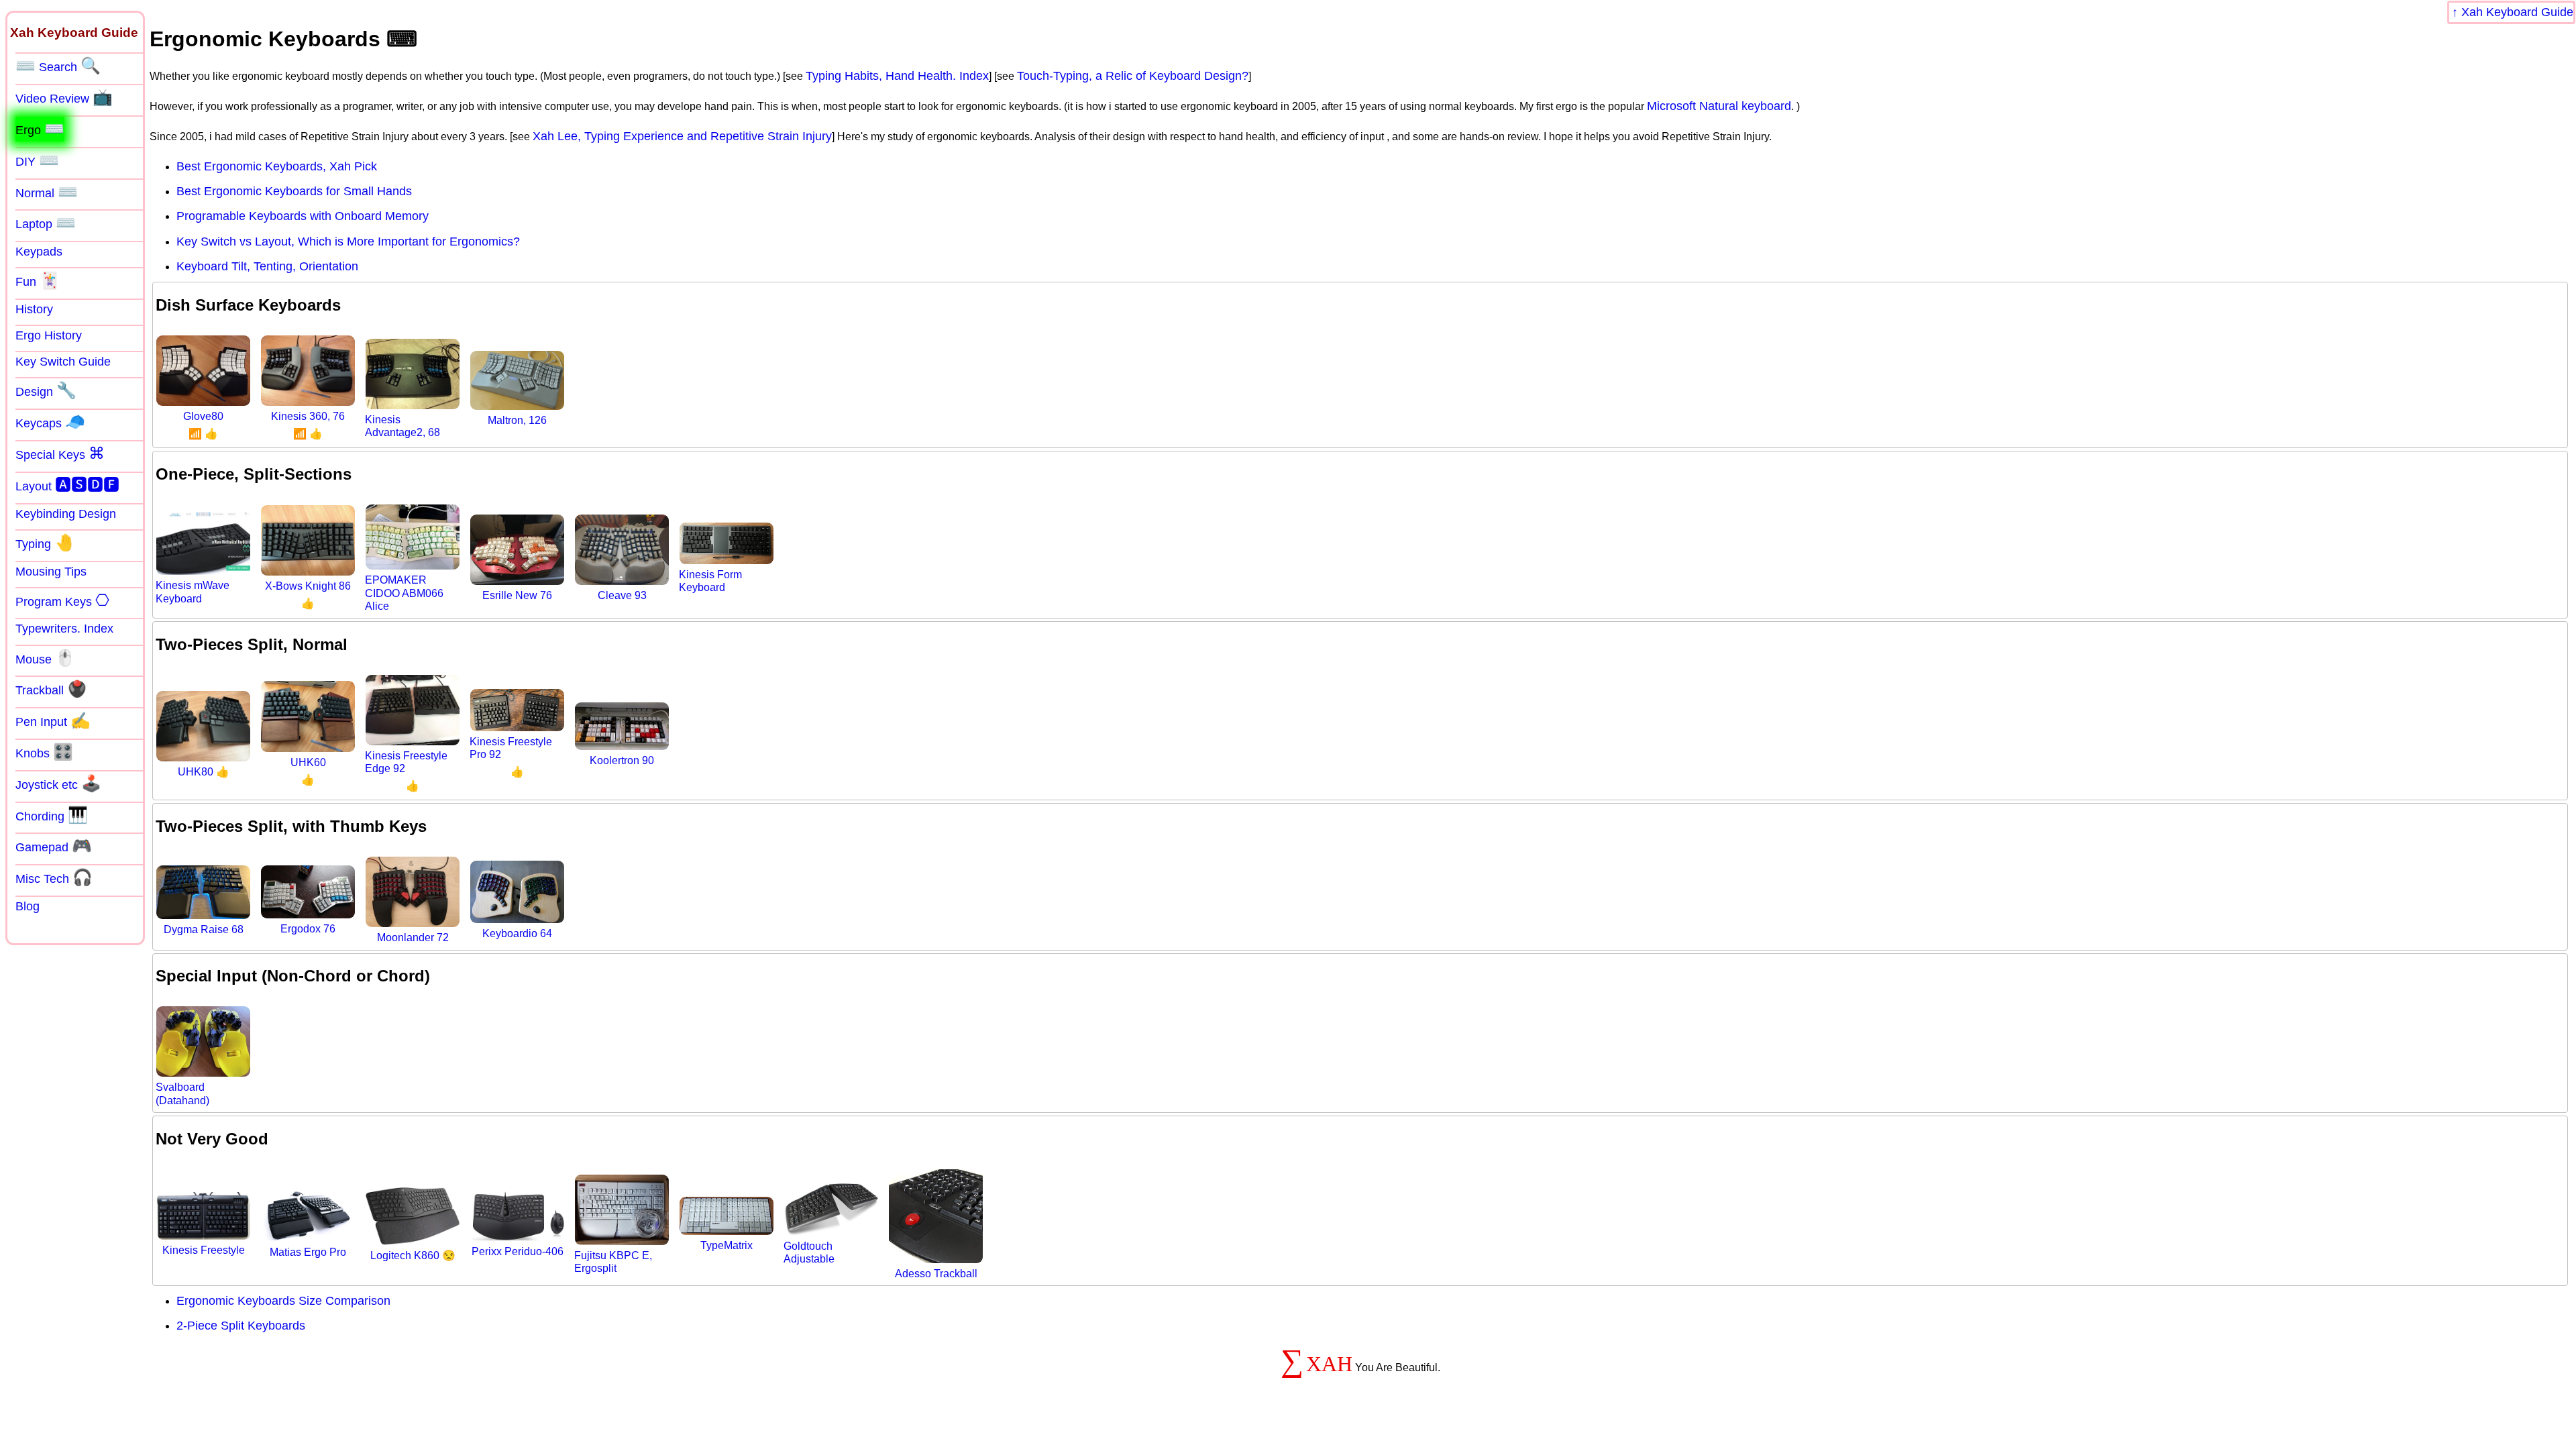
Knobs (44, 752)
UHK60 (308, 762)
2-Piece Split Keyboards (241, 1326)
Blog (28, 906)
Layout (67, 485)
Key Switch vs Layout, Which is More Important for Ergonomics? (348, 241)
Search (58, 66)
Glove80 (203, 416)
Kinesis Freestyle (204, 1250)
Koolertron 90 (622, 760)
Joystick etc (58, 784)
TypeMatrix (727, 1245)
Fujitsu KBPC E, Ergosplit (613, 1262)
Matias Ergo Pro (308, 1252)
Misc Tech (54, 877)
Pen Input (53, 720)
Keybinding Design (66, 514)
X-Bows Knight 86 (308, 586)
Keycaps (50, 422)
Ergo (40, 129)
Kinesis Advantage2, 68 (402, 426)
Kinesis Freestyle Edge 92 (406, 762)
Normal (47, 192)
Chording (52, 815)
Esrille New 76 (517, 595)
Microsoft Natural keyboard (1719, 106)
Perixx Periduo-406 (518, 1251)
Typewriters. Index (64, 629)
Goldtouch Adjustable (809, 1252)
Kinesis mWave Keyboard (193, 592)
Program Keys (62, 600)
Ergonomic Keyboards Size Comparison (283, 1301)
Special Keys (60, 453)
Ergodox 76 (308, 929)
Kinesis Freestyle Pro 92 (511, 748)
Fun (38, 280)
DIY (37, 160)
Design (46, 390)
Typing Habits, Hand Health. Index (897, 76)
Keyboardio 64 (517, 933)
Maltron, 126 (517, 420)
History (34, 309)
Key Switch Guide (63, 362)
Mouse (45, 658)
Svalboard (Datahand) (182, 1093)
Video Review (64, 97)
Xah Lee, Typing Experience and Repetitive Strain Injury (682, 136)
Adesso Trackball (936, 1274)
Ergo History (49, 335)
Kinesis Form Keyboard (710, 581)
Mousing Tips (51, 572)
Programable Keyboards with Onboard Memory (303, 216)
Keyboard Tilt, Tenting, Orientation (267, 266)
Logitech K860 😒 (413, 1255)
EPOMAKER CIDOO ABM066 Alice (404, 593)
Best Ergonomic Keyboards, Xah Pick (277, 166)
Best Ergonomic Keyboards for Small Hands (294, 191)
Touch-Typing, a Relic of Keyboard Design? (1133, 76)
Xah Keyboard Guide (2517, 12)
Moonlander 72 (413, 937)
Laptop (46, 223)
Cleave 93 (622, 595)
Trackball (51, 689)
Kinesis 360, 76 (308, 416)
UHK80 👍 (204, 772)
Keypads (39, 252)
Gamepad (54, 846)
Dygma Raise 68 (204, 929)
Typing (45, 543)
